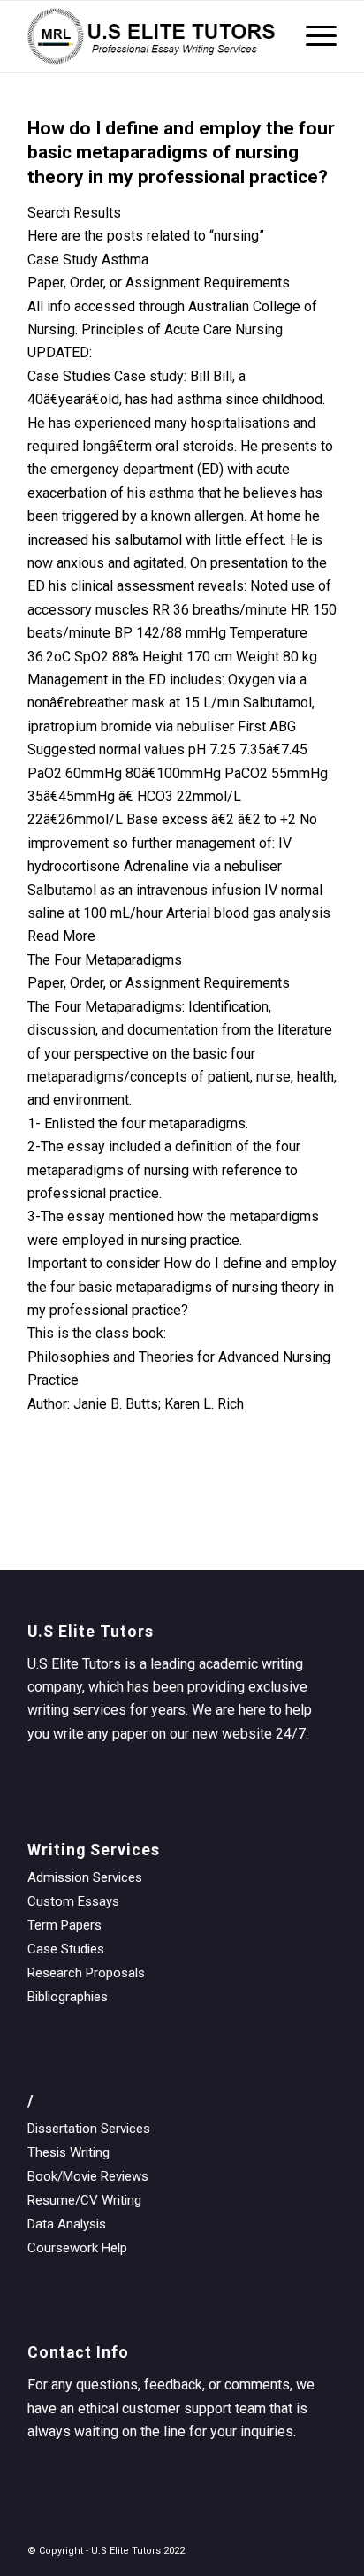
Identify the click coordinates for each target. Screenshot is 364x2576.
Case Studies (66, 1949)
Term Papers (64, 1925)
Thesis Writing (68, 2152)
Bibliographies (68, 1997)
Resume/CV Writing (84, 2200)
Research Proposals (86, 1973)
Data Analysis (67, 2224)
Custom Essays (73, 1901)
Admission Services (85, 1877)
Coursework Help (77, 2248)
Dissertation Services (89, 2129)
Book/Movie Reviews (88, 2176)
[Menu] (312, 36)
